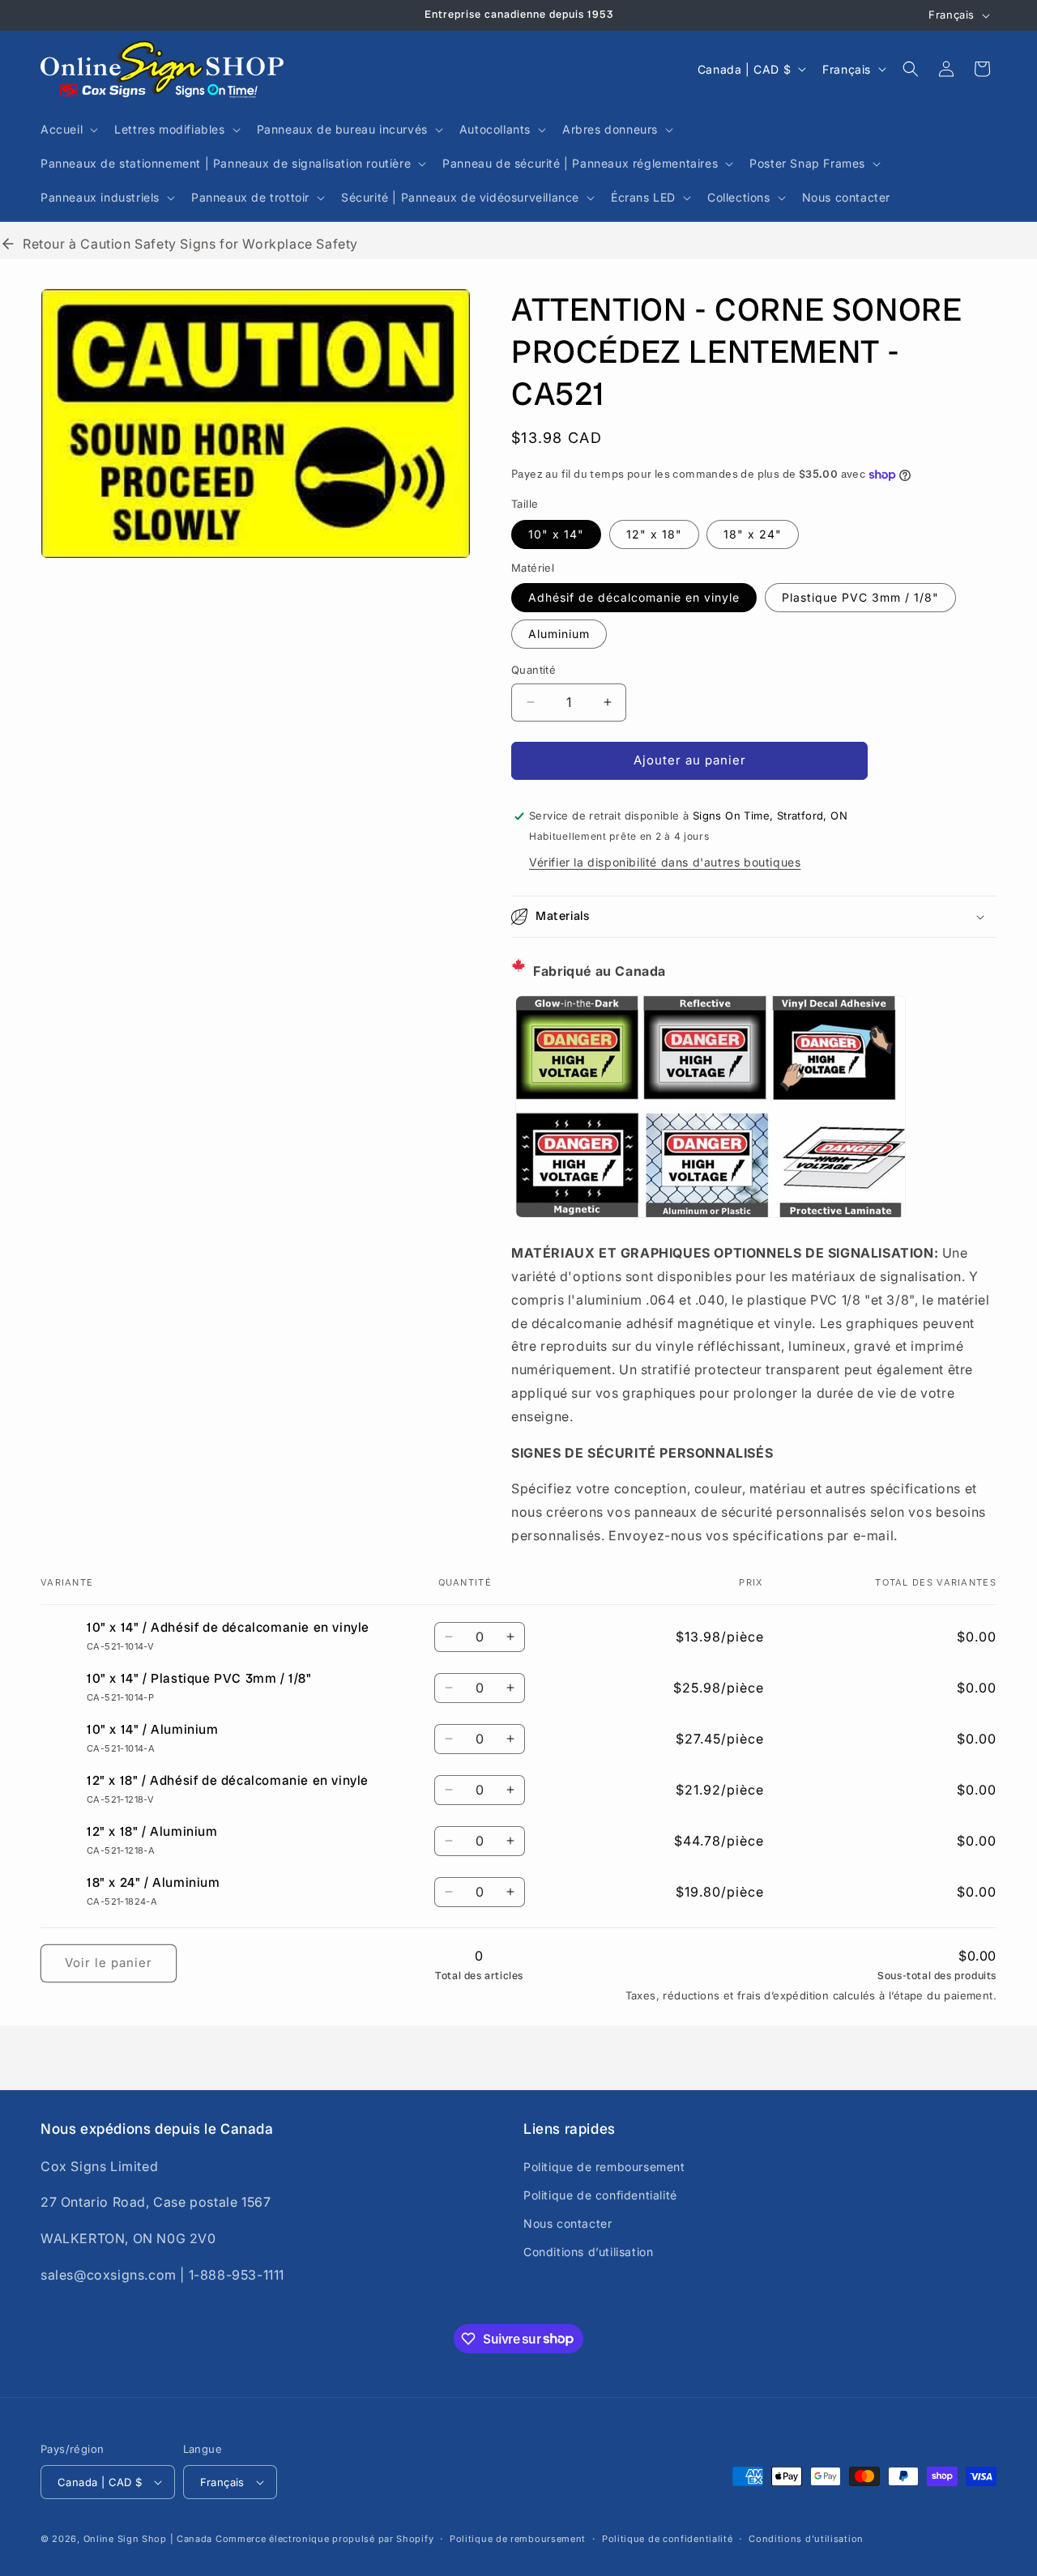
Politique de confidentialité (600, 2195)
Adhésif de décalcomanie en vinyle (634, 597)
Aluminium (559, 634)
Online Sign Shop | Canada (148, 2539)
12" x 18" (654, 534)
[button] (68, 130)
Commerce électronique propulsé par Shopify (324, 2539)
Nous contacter (568, 2223)
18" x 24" (753, 534)
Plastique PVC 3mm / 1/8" (860, 597)
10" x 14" (556, 534)
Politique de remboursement (604, 2166)
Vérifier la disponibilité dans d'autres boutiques (665, 862)
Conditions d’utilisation (588, 2252)
